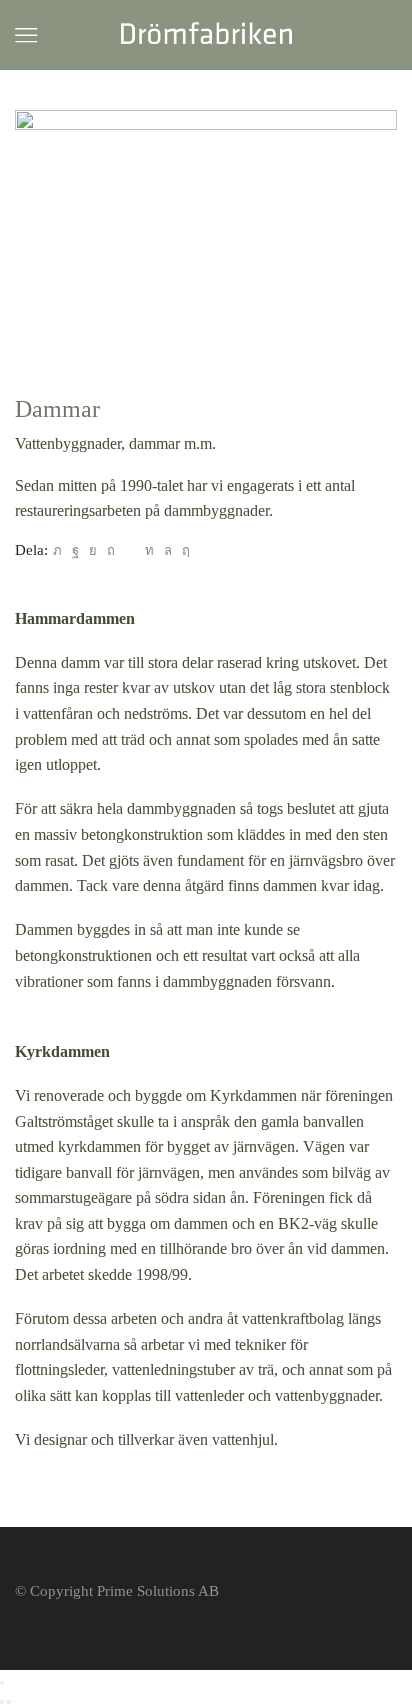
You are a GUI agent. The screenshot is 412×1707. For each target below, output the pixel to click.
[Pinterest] (111, 550)
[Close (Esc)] (2, 1683)
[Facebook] (75, 550)
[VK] (93, 550)
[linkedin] (149, 550)
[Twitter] (57, 550)
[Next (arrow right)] (9, 1702)
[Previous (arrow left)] (2, 1702)
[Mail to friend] (130, 550)
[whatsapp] (168, 550)
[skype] (183, 550)
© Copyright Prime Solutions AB (117, 1591)
